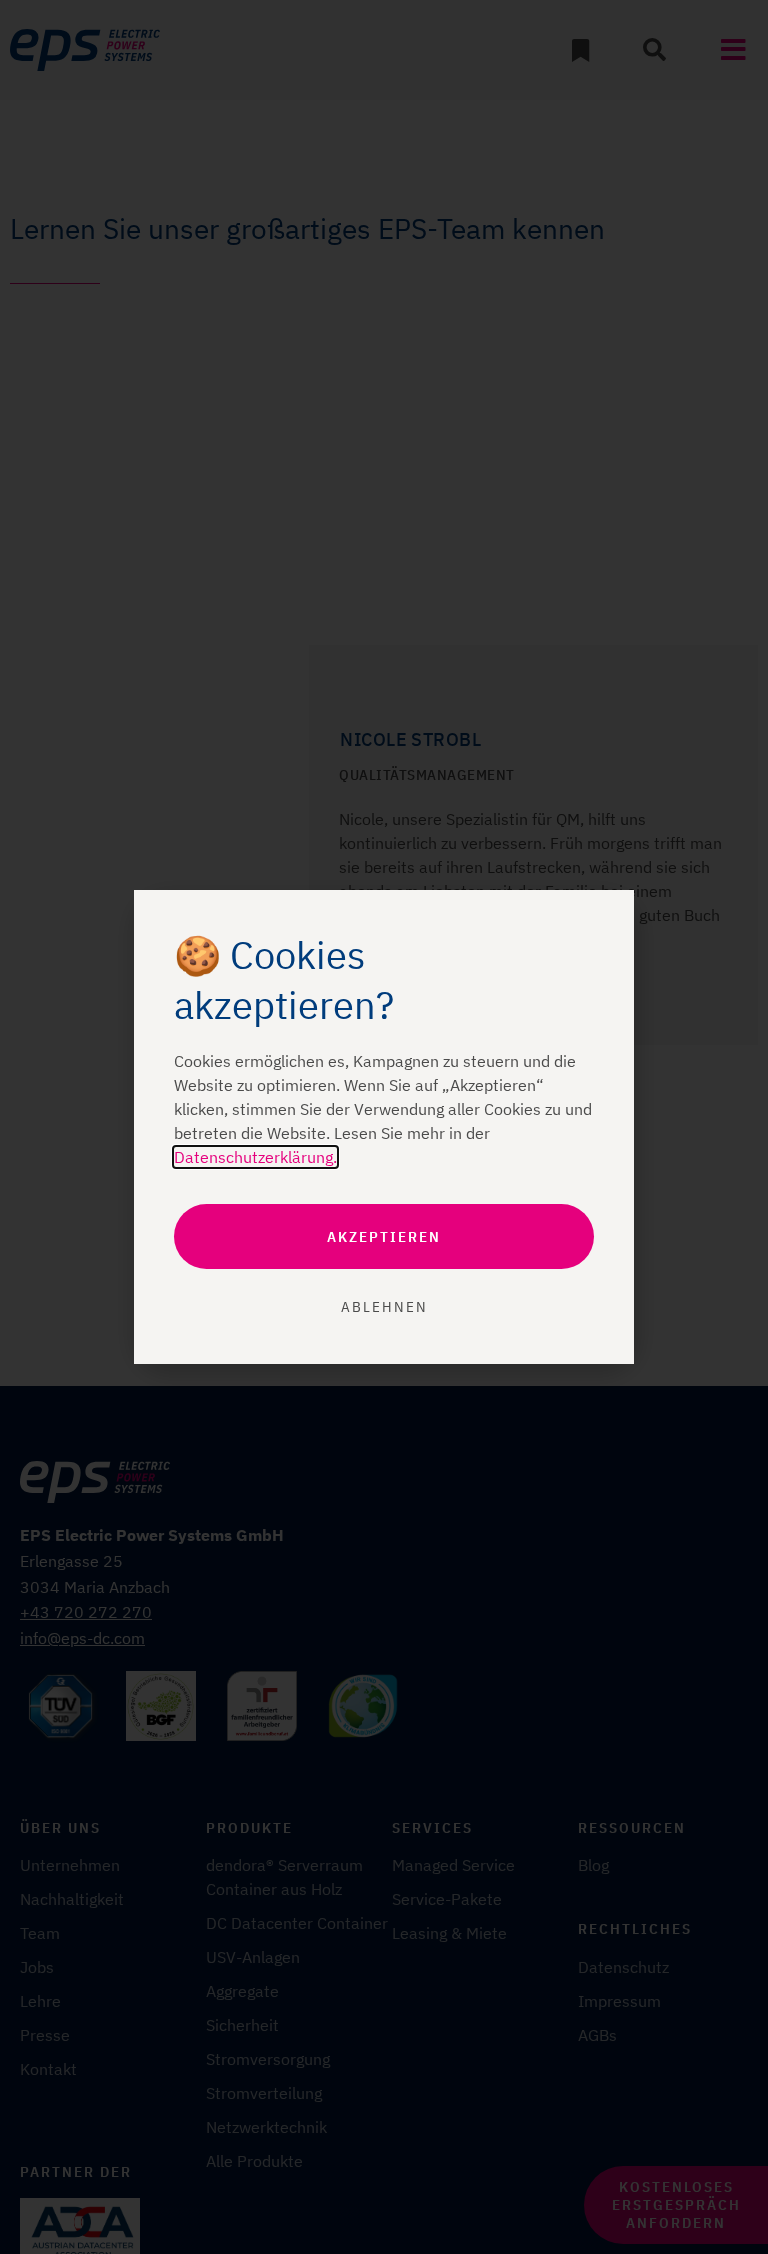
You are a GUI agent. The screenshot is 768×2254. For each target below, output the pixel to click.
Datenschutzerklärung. (255, 1157)
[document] (384, 1127)
